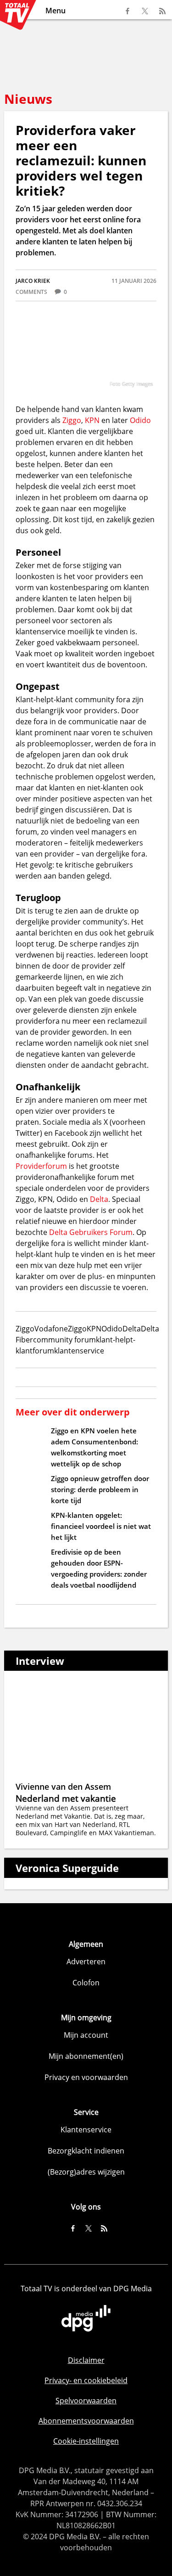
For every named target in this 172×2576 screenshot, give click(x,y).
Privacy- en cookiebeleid (86, 2380)
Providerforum (41, 1166)
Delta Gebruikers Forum (91, 1232)
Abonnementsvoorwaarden (86, 2421)
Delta (99, 1199)
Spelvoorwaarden (86, 2401)
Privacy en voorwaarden (86, 2077)
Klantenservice (86, 2130)
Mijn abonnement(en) (86, 2056)
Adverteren (86, 1962)
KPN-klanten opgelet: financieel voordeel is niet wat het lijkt (101, 1526)
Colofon (86, 1983)
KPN (92, 420)
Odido (140, 420)
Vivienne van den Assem (63, 1787)
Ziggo (72, 420)
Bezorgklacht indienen (86, 2151)
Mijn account (86, 2035)
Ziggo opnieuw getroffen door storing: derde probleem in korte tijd (100, 1489)
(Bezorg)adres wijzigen (86, 2172)
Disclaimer (86, 2360)
